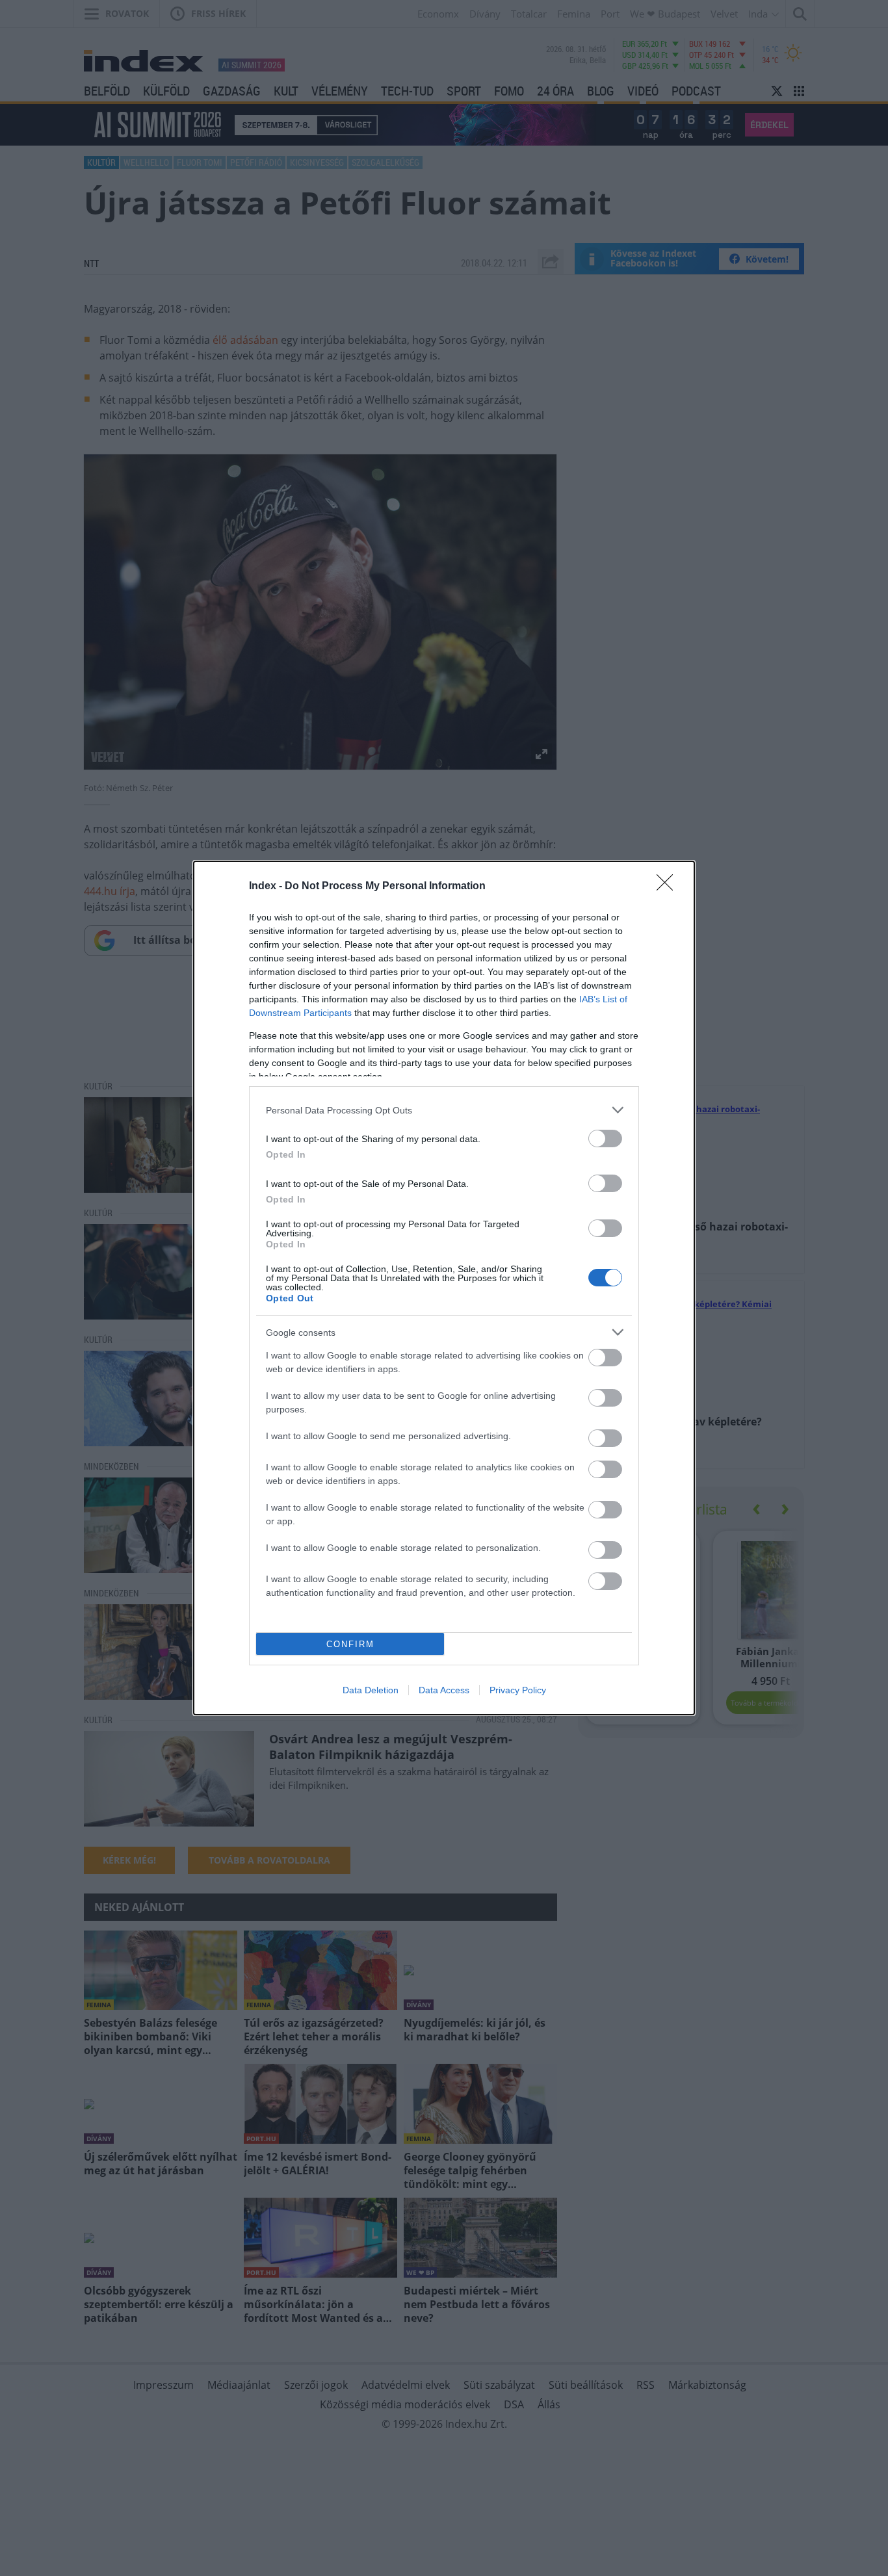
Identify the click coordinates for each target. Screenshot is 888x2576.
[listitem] (444, 1110)
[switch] (605, 1138)
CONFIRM (350, 1644)
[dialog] (444, 1288)
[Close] (669, 887)
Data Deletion (371, 1690)
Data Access (444, 1690)
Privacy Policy (518, 1690)
